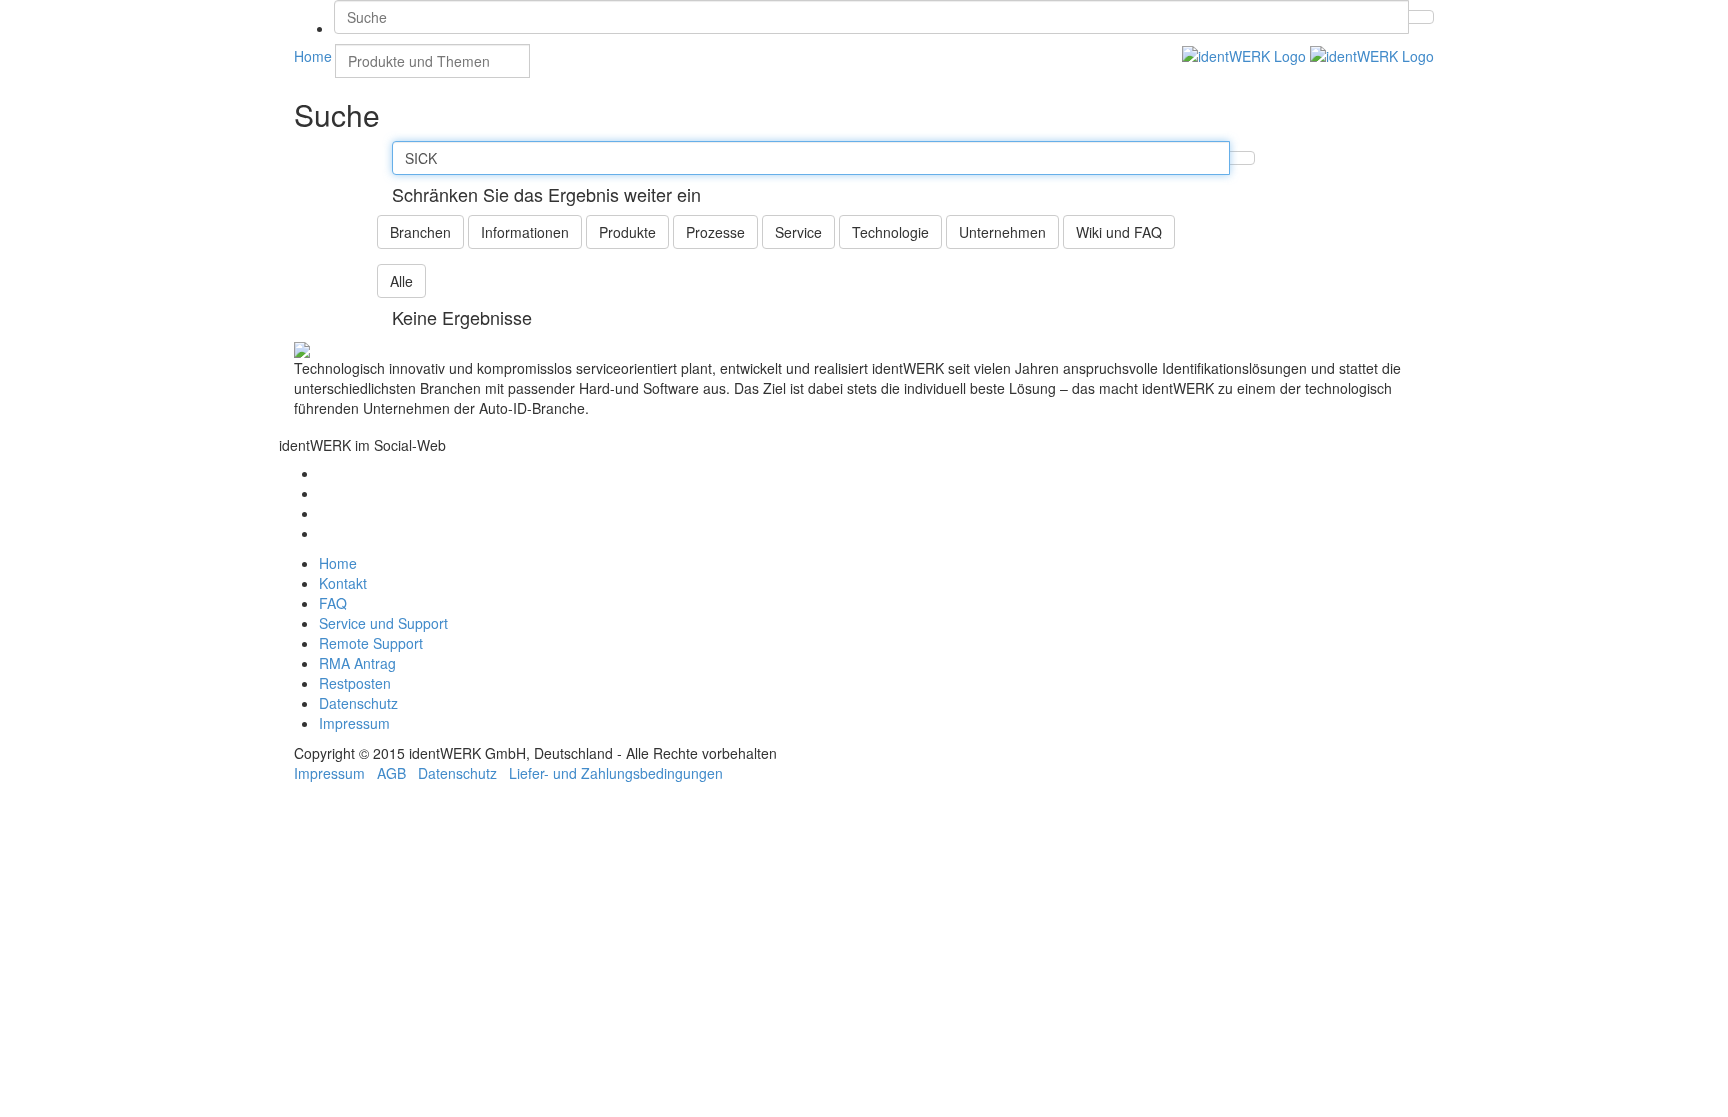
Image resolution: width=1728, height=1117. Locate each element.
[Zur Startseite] (1308, 54)
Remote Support (371, 643)
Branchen (420, 232)
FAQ (333, 603)
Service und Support (383, 623)
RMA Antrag (357, 663)
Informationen (525, 232)
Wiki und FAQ (1119, 232)
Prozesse (715, 232)
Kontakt (343, 583)
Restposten (355, 683)
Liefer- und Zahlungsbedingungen (616, 773)
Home (338, 563)
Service (798, 232)
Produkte (627, 232)
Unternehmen (1002, 232)
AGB (391, 773)
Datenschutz (358, 703)
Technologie (890, 232)
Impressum (354, 723)
